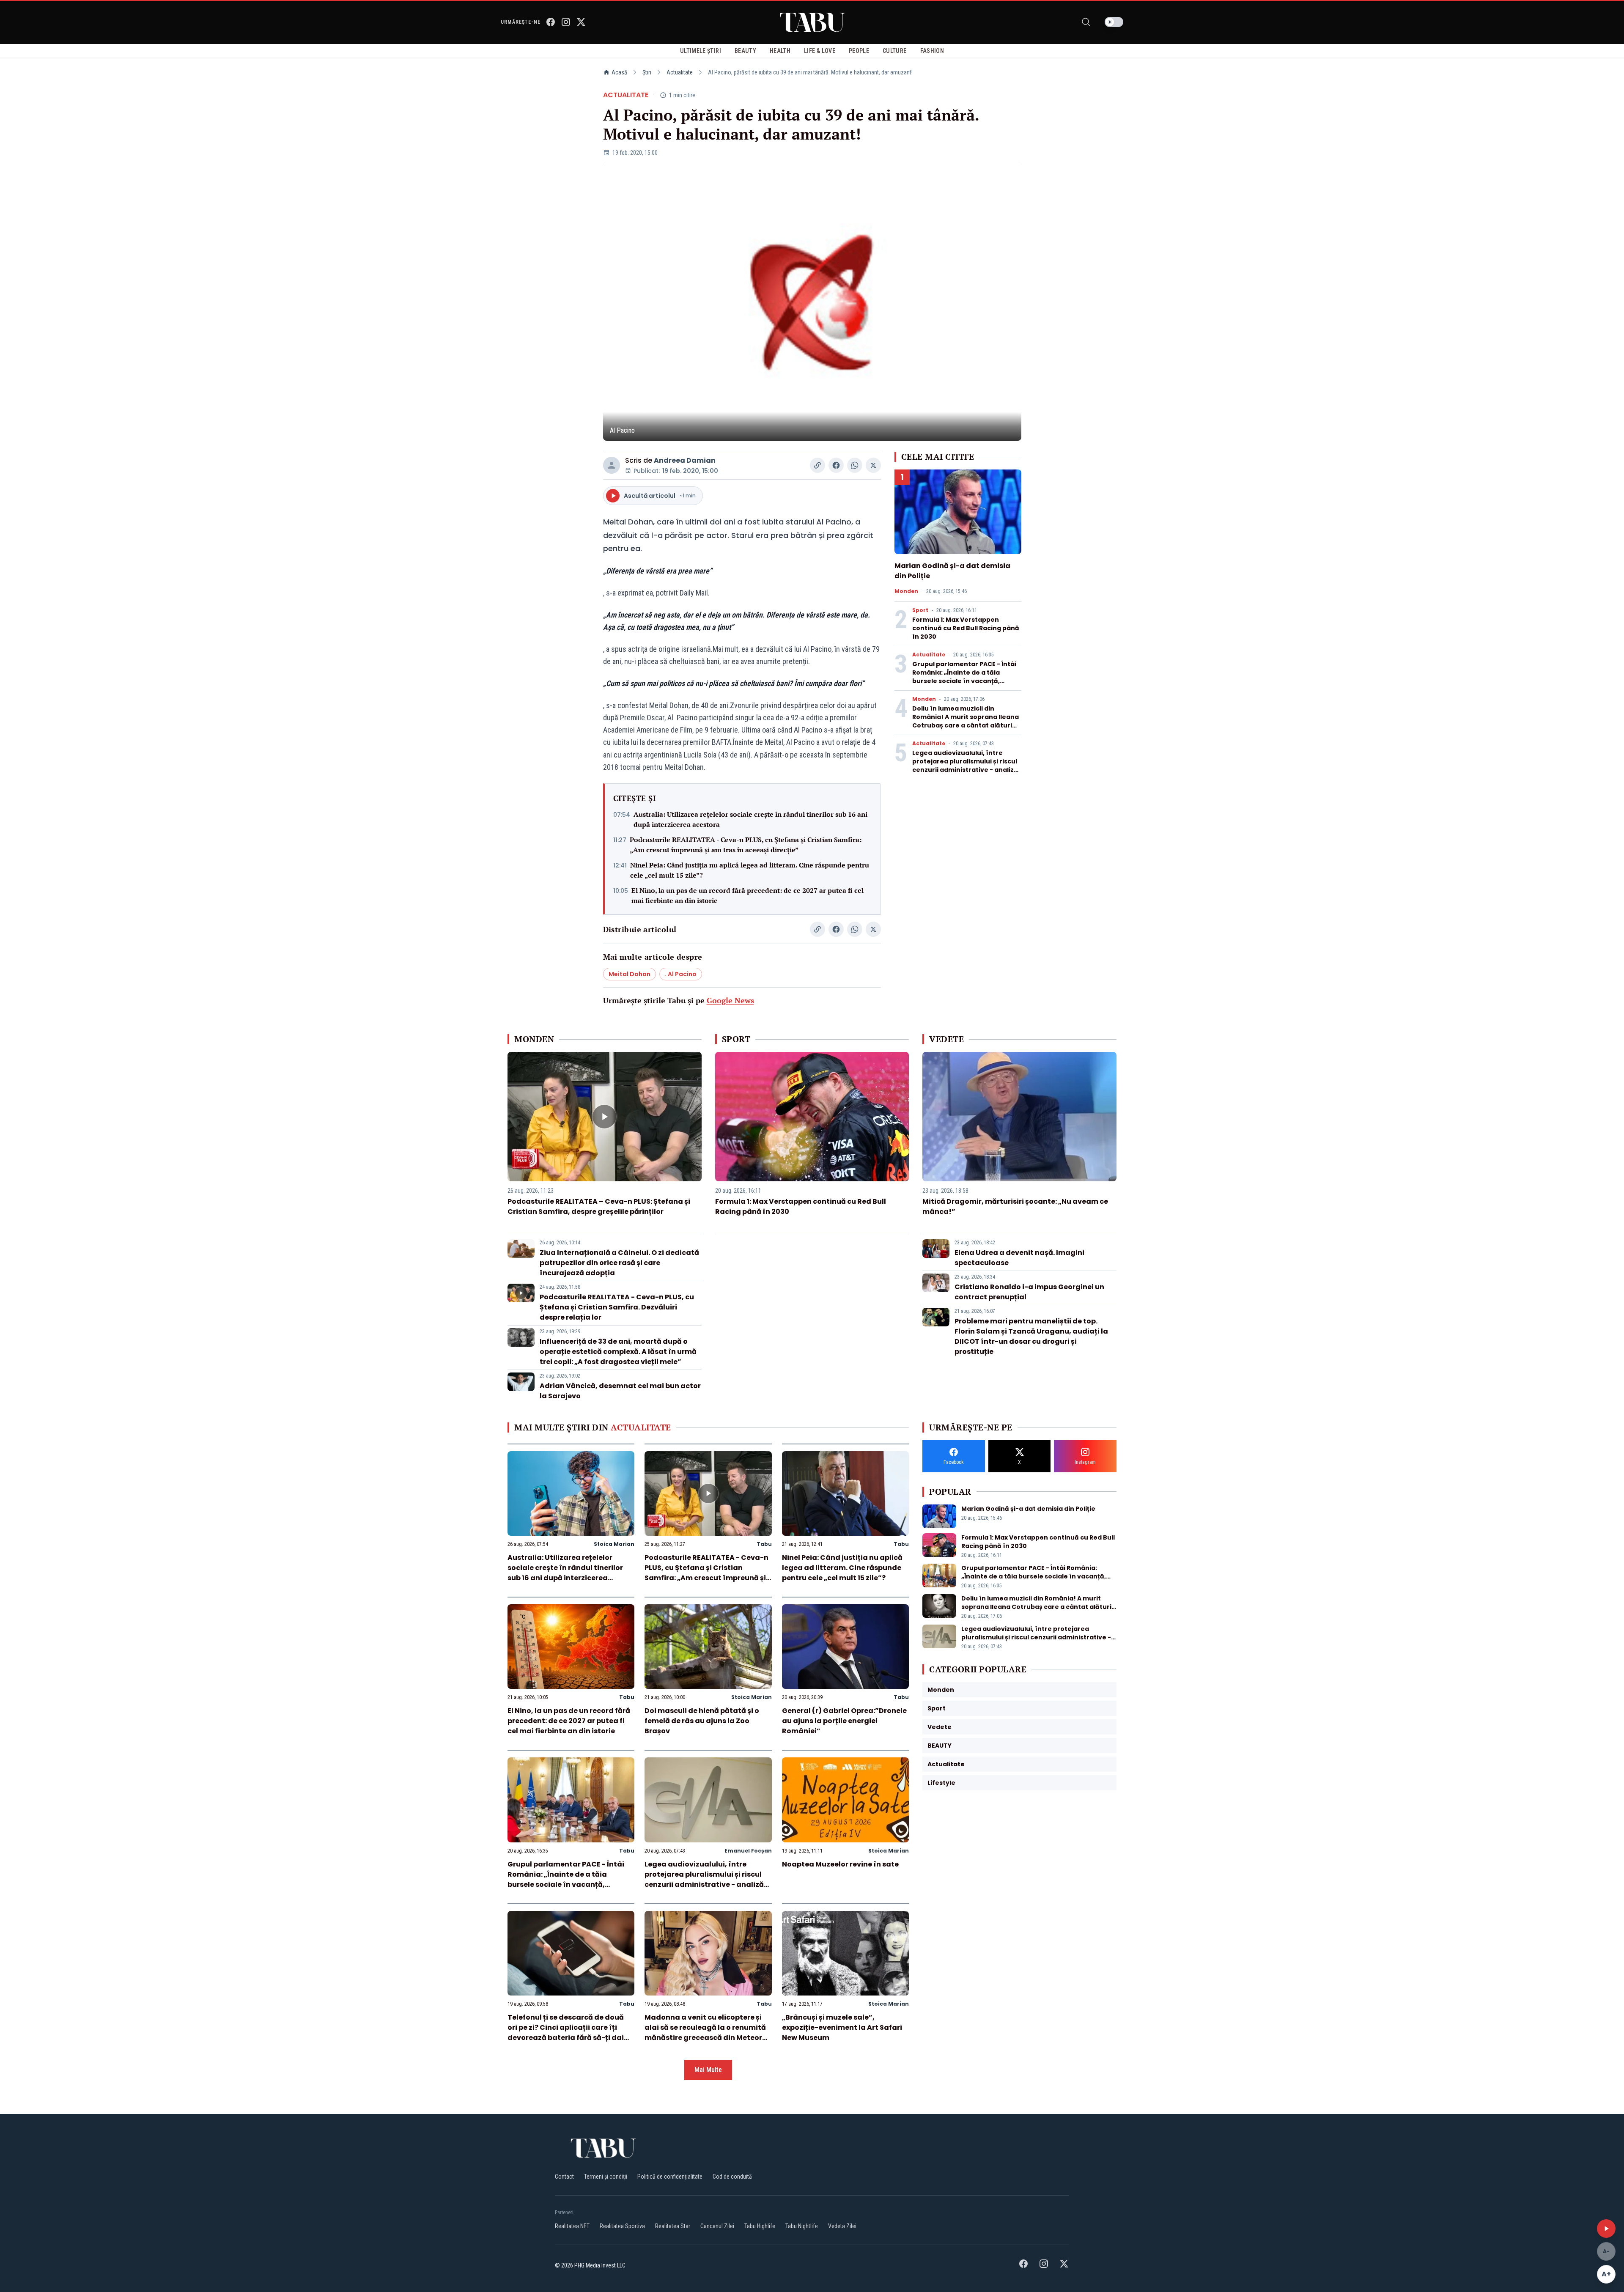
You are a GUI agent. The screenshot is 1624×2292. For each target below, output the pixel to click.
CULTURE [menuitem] (894, 51)
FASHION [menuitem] (932, 51)
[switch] (1114, 22)
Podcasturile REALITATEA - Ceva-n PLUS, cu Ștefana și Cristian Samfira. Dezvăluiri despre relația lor (617, 1307)
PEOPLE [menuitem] (859, 51)
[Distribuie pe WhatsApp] (855, 465)
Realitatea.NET (572, 2226)
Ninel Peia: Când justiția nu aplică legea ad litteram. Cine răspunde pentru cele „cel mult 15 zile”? (750, 870)
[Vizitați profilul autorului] (612, 465)
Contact (564, 2177)
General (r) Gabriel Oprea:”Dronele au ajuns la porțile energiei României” (844, 1721)
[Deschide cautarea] (1086, 22)
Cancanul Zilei (717, 2226)
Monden (906, 591)
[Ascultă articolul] (1606, 2229)
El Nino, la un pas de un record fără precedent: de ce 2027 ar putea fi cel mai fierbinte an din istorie (748, 895)
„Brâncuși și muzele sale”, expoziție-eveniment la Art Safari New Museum (842, 2027)
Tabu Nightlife (802, 2226)
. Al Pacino (681, 974)
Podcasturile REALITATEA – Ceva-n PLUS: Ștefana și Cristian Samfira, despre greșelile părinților (599, 1206)
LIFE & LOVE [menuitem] (820, 51)
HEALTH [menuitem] (780, 51)
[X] (581, 22)
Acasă (619, 72)
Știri (647, 72)
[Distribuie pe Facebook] (836, 465)
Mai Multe (708, 2070)
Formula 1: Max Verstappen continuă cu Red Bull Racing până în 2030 (966, 628)
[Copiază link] (817, 465)
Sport (920, 610)
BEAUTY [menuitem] (745, 51)
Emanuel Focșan (748, 1851)
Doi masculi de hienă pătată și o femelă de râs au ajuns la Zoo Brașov (702, 1721)
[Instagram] (566, 22)
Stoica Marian (614, 1544)
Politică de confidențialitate (670, 2177)
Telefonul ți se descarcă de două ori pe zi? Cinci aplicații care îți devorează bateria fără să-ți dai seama (566, 2033)
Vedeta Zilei (842, 2226)
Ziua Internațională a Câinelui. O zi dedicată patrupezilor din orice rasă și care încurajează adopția (619, 1263)
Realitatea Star (673, 2226)
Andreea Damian (685, 460)
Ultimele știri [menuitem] (701, 51)
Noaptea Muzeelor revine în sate (840, 1864)
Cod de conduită (732, 2177)
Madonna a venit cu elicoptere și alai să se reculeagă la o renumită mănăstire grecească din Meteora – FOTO (706, 2033)
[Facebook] (551, 22)
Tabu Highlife (760, 2226)
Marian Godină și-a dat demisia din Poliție (1028, 1509)
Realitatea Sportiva (622, 2226)
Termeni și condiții (606, 2177)
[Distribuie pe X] (873, 465)
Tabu (764, 1544)
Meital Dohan (630, 974)
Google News (730, 1000)
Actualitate (680, 72)
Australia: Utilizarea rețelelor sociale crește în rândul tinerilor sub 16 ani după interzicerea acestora (750, 819)
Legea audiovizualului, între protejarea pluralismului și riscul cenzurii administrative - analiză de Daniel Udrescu (965, 766)
